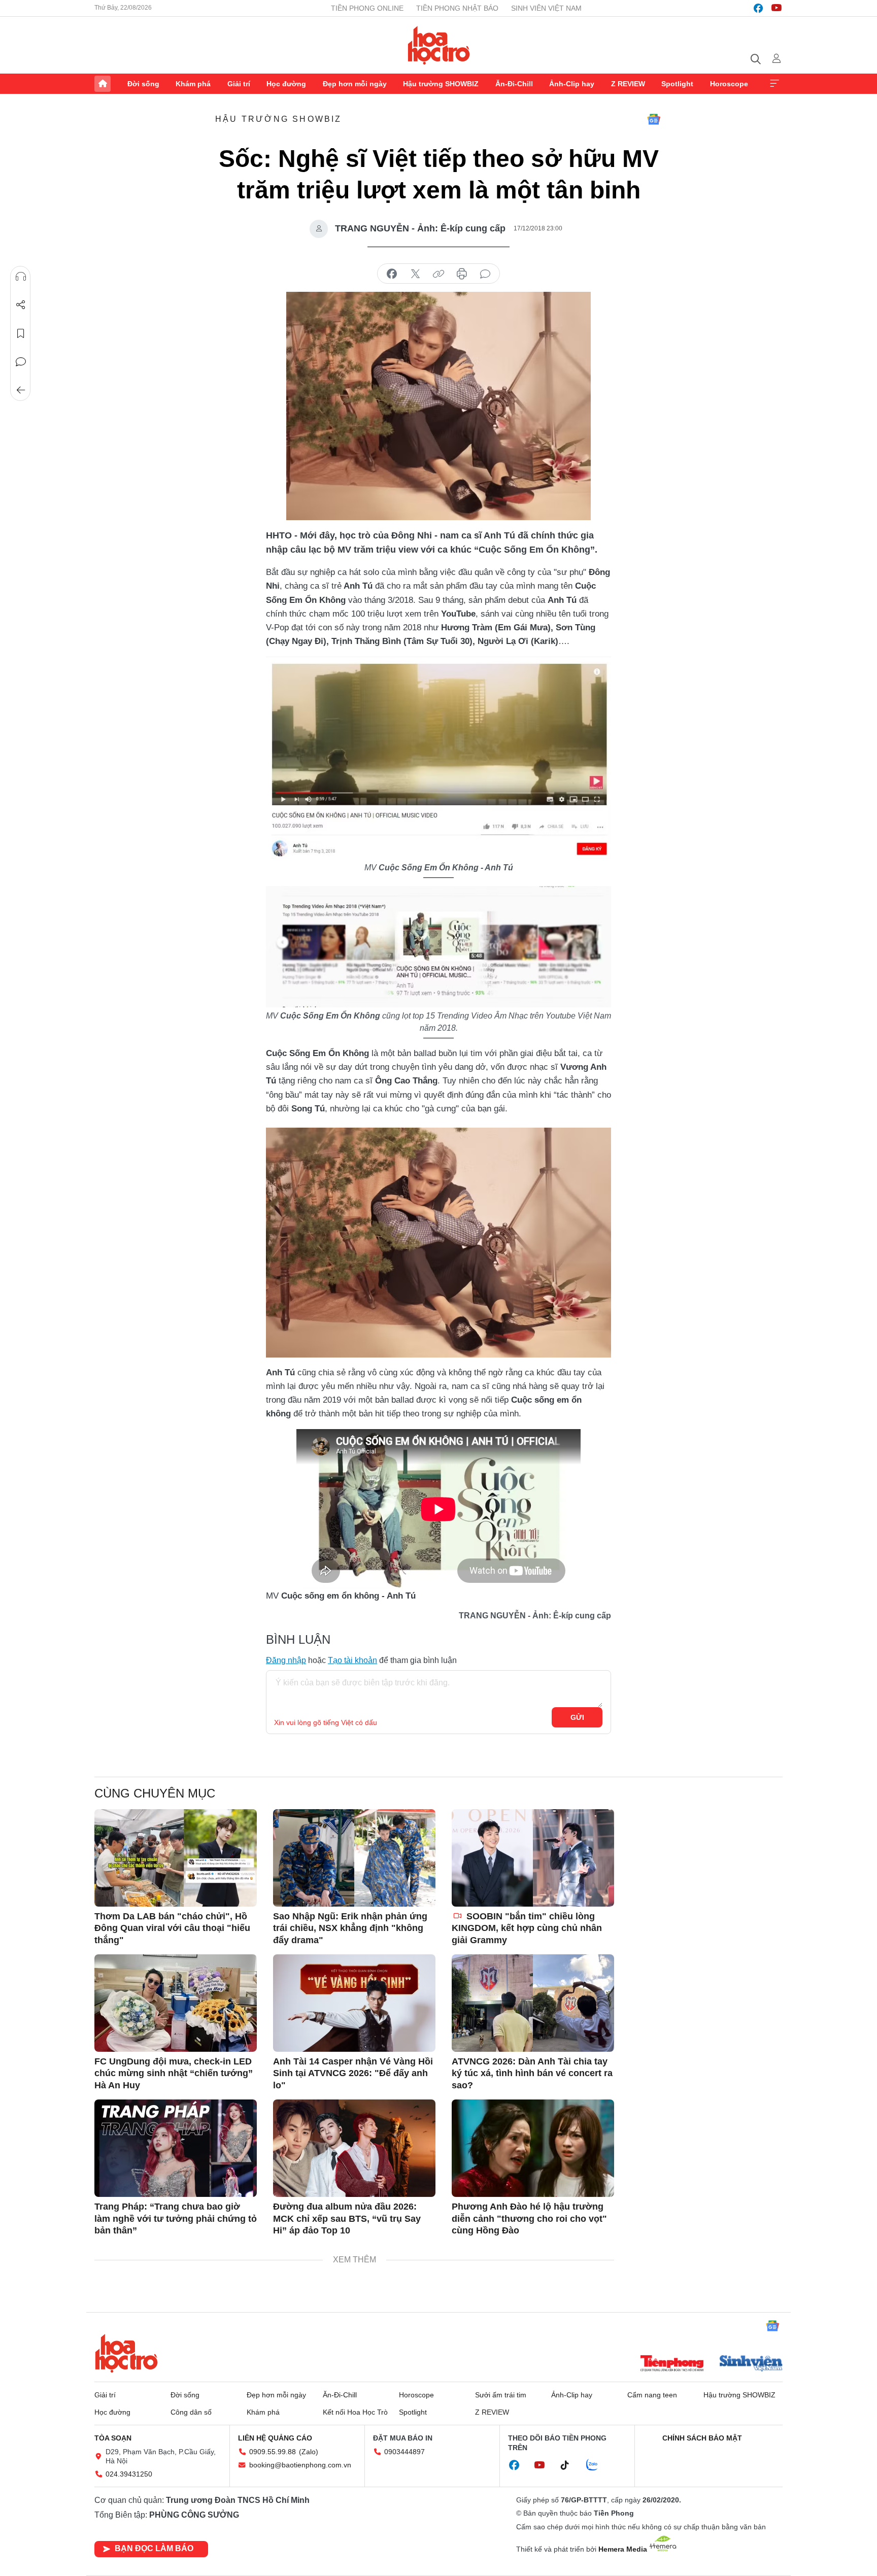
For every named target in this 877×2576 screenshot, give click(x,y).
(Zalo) (309, 2452)
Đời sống (143, 84)
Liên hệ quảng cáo (275, 2438)
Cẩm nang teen (652, 2395)
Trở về (21, 390)
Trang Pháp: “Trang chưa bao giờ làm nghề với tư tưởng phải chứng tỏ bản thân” (176, 2218)
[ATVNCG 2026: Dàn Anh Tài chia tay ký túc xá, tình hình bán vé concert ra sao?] (533, 2003)
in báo (462, 274)
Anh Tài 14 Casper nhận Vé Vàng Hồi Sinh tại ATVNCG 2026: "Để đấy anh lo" (353, 2073)
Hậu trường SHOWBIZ (441, 84)
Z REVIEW (628, 84)
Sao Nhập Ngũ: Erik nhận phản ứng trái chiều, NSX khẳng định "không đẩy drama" (350, 1928)
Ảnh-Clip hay (572, 84)
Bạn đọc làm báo (154, 2548)
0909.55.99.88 (273, 2452)
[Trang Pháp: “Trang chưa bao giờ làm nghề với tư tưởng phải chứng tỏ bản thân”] (176, 2148)
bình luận (485, 274)
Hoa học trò (126, 2353)
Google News (654, 119)
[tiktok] (570, 2465)
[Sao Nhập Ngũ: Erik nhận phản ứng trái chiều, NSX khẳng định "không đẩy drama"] (354, 1858)
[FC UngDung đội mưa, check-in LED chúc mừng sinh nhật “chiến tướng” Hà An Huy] (176, 2003)
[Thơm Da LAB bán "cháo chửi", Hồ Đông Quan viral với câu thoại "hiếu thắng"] (176, 1858)
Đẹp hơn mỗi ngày (355, 84)
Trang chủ (103, 84)
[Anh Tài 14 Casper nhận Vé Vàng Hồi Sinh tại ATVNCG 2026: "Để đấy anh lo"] (354, 2003)
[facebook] (758, 8)
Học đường (286, 84)
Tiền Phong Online (367, 8)
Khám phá (193, 84)
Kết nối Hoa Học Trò (355, 2412)
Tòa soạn (113, 2438)
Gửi (577, 1717)
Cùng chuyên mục (155, 1793)
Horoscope (729, 84)
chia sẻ (392, 274)
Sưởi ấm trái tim (501, 2395)
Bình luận (21, 362)
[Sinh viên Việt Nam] (751, 2364)
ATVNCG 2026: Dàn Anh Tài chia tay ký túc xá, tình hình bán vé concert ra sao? (532, 2073)
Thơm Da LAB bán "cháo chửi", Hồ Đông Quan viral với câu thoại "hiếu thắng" (172, 1928)
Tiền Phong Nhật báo (457, 8)
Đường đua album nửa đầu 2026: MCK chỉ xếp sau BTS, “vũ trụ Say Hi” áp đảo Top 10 (347, 2218)
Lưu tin (21, 333)
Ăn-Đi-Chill (514, 84)
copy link (438, 274)
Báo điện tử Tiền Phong (439, 45)
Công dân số (191, 2412)
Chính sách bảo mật (702, 2438)
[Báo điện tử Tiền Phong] (672, 2364)
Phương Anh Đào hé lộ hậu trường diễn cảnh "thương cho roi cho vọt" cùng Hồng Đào (529, 2218)
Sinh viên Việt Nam (546, 8)
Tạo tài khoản (352, 1660)
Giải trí (239, 84)
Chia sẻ (21, 305)
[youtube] (777, 8)
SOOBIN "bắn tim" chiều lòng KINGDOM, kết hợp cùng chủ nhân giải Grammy (527, 1928)
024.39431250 (129, 2474)
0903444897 (404, 2452)
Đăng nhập (286, 1660)
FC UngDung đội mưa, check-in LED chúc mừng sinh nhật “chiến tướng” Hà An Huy (174, 2073)
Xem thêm (774, 84)
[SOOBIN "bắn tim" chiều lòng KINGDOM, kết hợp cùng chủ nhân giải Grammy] (533, 1858)
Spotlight (677, 84)
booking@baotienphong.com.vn (300, 2465)
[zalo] (597, 2465)
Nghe (21, 277)
